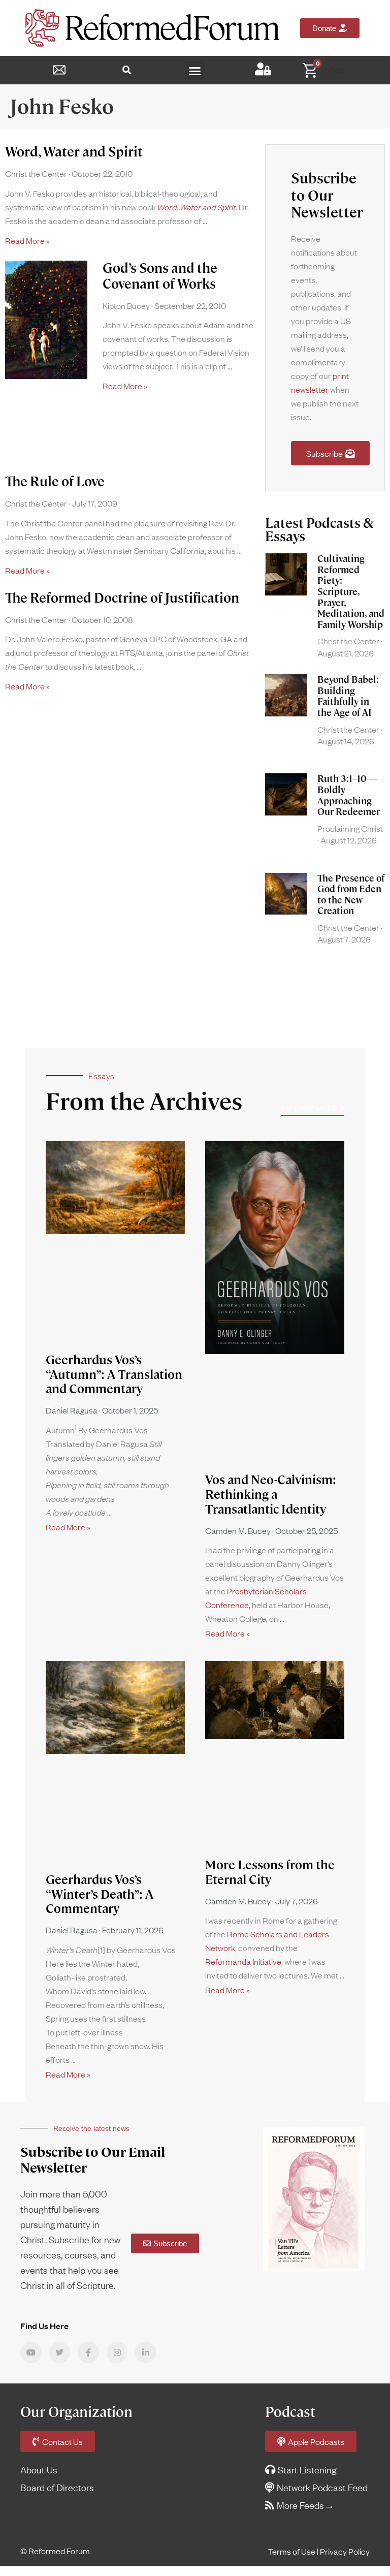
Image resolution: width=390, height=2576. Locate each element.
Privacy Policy (345, 2551)
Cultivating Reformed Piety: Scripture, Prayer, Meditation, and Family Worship (351, 592)
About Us (39, 2470)
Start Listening (307, 2470)
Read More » (27, 240)
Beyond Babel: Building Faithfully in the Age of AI (348, 696)
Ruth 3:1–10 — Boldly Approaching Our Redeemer (349, 795)
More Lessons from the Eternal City (270, 1872)
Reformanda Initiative (243, 1961)
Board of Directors (57, 2487)
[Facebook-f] (88, 2352)
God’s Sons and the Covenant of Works (160, 276)
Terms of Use (292, 2551)
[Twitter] (60, 2352)
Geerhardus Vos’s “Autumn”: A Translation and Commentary (114, 1375)
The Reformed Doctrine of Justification (122, 598)
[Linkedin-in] (146, 2352)
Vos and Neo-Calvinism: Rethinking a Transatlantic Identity (271, 1495)
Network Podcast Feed (322, 2487)
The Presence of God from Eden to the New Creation (351, 895)
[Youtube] (31, 2352)
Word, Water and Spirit (74, 152)
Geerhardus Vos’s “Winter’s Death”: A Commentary (100, 1894)
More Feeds (300, 2505)
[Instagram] (117, 2352)
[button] (127, 70)
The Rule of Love (55, 482)
